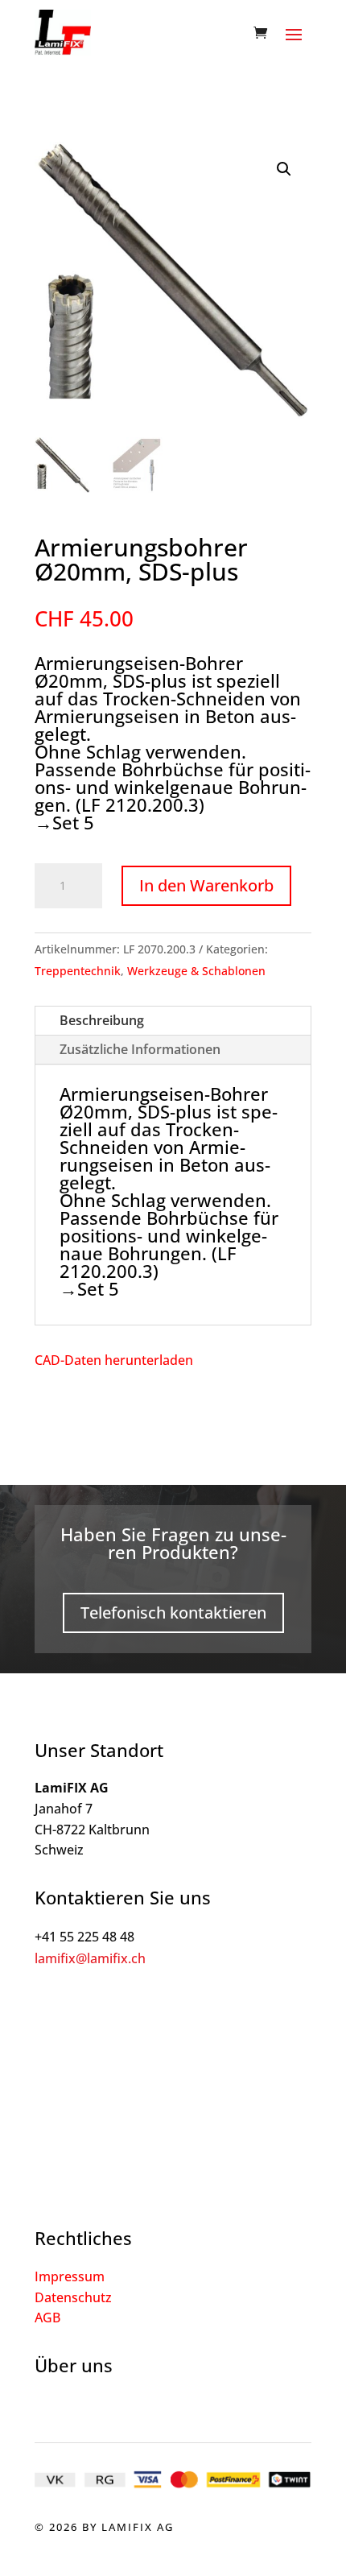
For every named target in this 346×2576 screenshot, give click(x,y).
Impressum (70, 2276)
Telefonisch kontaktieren (173, 1613)
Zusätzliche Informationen (140, 1049)
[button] (284, 169)
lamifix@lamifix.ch (90, 1958)
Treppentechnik (78, 971)
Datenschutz (73, 2297)
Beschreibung (102, 1020)
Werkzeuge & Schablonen (196, 971)
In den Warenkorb (206, 885)
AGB (47, 2318)
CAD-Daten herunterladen (114, 1360)
